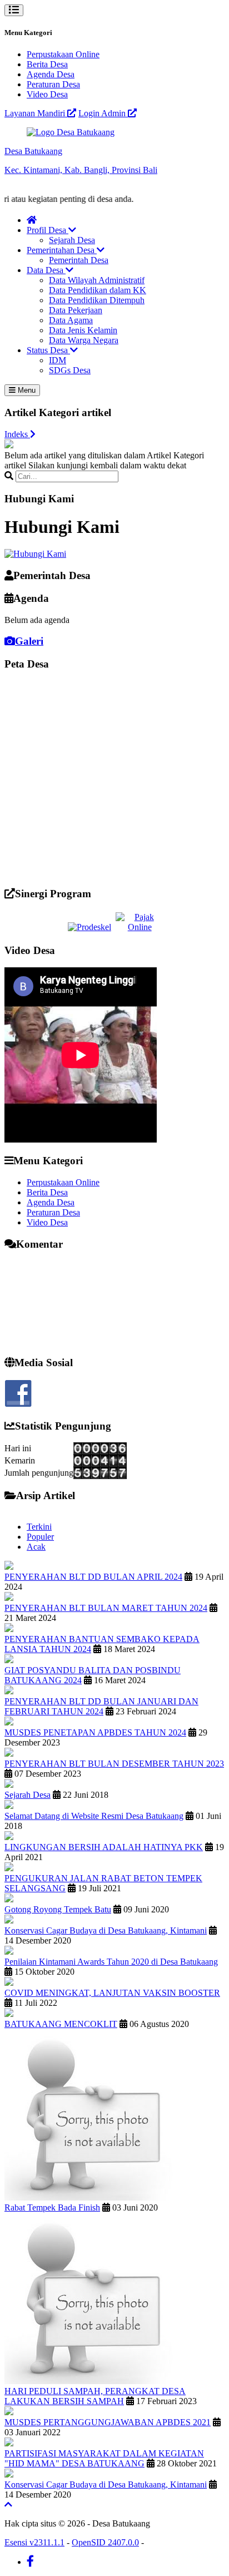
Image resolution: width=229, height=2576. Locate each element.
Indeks (17, 434)
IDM (58, 360)
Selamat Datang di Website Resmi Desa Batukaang (94, 1816)
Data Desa (46, 270)
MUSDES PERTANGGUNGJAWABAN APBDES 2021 (108, 2422)
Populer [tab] (40, 1537)
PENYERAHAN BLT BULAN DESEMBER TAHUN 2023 (114, 1764)
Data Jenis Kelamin (83, 330)
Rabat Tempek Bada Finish (52, 2207)
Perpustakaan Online (63, 54)
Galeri (29, 641)
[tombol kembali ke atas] (8, 2505)
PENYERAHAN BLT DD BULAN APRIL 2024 (93, 1577)
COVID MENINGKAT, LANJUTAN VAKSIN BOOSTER (112, 1993)
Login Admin (103, 113)
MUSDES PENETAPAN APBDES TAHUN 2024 (95, 1732)
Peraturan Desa (53, 84)
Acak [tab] (36, 1547)
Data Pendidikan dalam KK (98, 290)
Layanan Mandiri (36, 113)
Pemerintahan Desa (62, 250)
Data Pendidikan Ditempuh (97, 300)
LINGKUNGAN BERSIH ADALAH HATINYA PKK (104, 1847)
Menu (26, 390)
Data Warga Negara (84, 340)
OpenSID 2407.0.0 (105, 2542)
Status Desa (48, 350)
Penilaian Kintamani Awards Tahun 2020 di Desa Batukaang (111, 1962)
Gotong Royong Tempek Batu (58, 1909)
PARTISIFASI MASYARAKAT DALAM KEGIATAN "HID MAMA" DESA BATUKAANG (104, 2458)
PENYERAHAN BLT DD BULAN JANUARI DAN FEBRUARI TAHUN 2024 (101, 1706)
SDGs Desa (70, 370)
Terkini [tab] (39, 1527)
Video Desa (47, 94)
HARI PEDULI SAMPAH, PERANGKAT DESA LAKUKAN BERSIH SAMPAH (95, 2396)
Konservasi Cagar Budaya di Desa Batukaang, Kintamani (106, 1930)
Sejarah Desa (72, 240)
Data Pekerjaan (76, 310)
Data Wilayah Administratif (97, 280)
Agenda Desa (51, 74)
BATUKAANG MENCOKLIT (61, 2024)
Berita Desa (47, 64)
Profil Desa (48, 230)
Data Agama (71, 320)
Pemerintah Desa (79, 260)
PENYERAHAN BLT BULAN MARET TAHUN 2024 (106, 1608)
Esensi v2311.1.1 (34, 2542)
